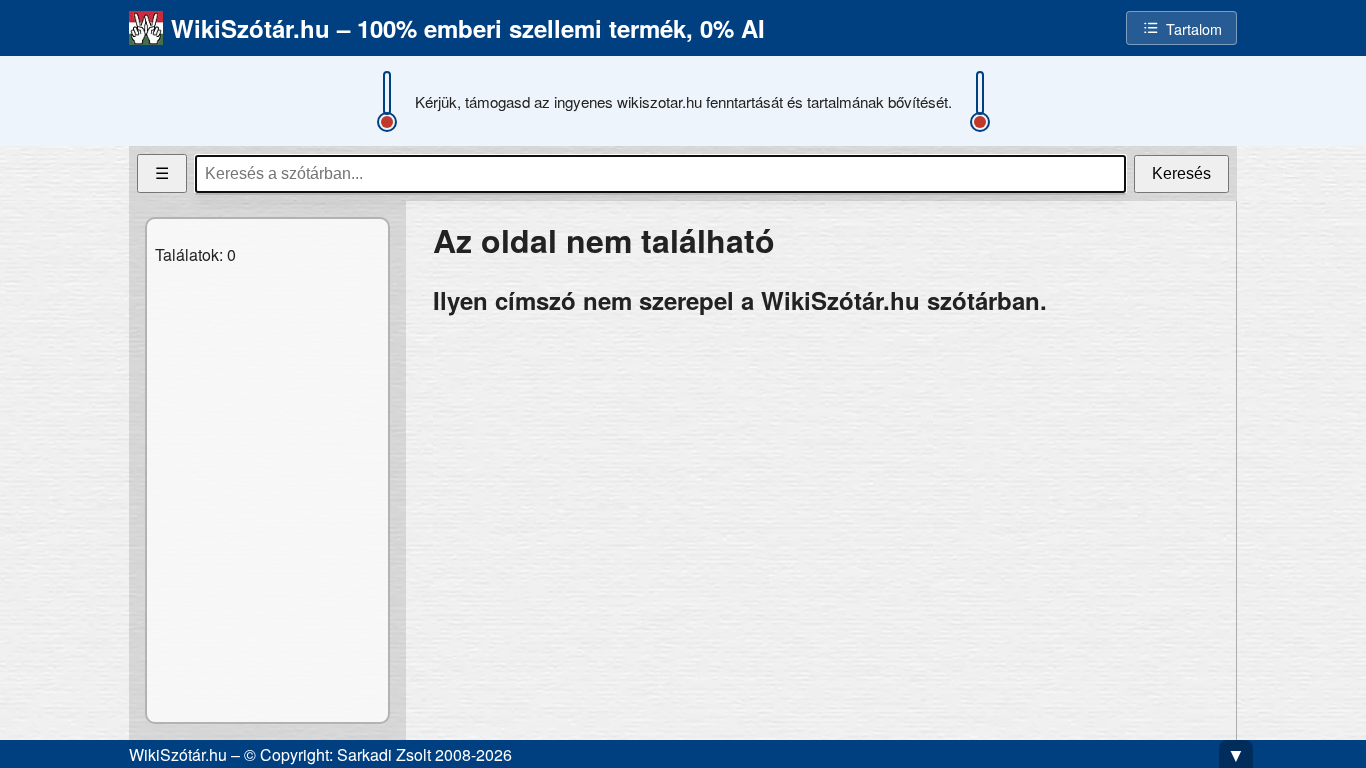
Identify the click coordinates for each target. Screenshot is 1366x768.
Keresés (1181, 173)
